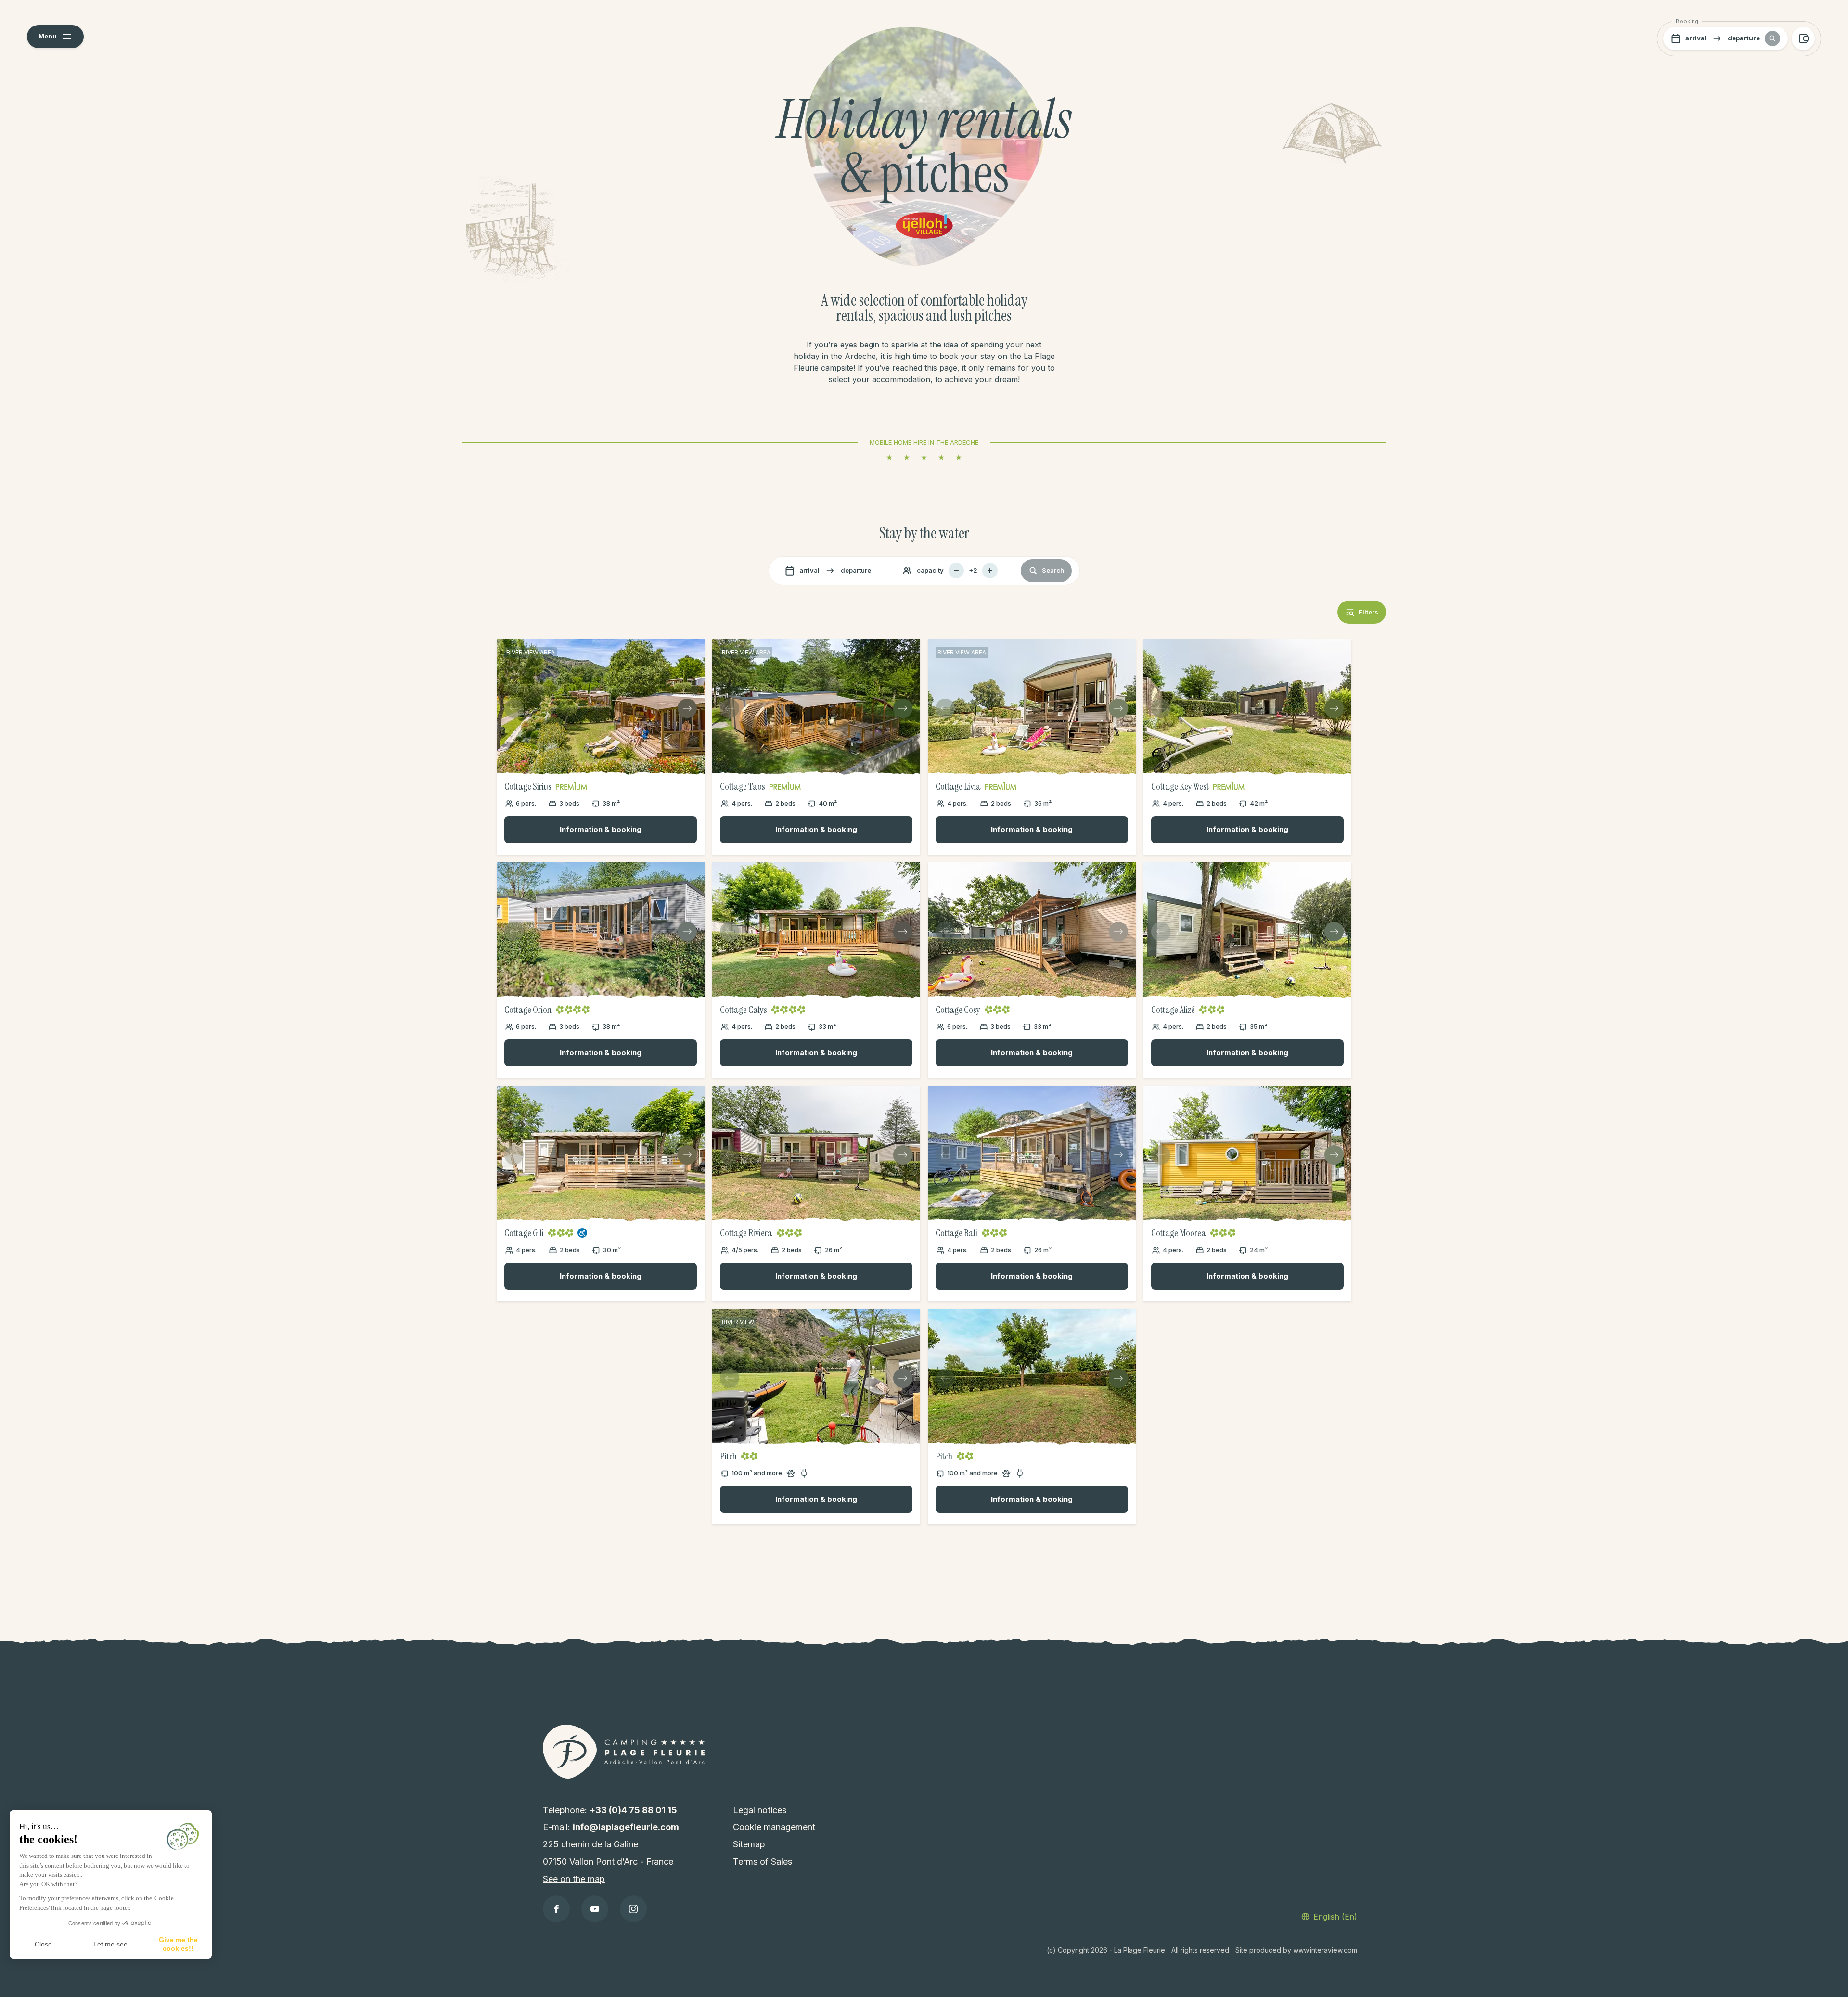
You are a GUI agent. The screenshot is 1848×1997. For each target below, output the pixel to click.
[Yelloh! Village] (924, 224)
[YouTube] (595, 1909)
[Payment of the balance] (1803, 38)
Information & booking (601, 829)
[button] (55, 37)
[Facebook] (556, 1909)
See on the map (574, 1879)
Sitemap (749, 1844)
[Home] (624, 1751)
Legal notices (760, 1810)
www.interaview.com (1325, 1950)
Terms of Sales (763, 1862)
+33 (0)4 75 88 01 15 (633, 1810)
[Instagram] (633, 1909)
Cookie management (774, 1827)
